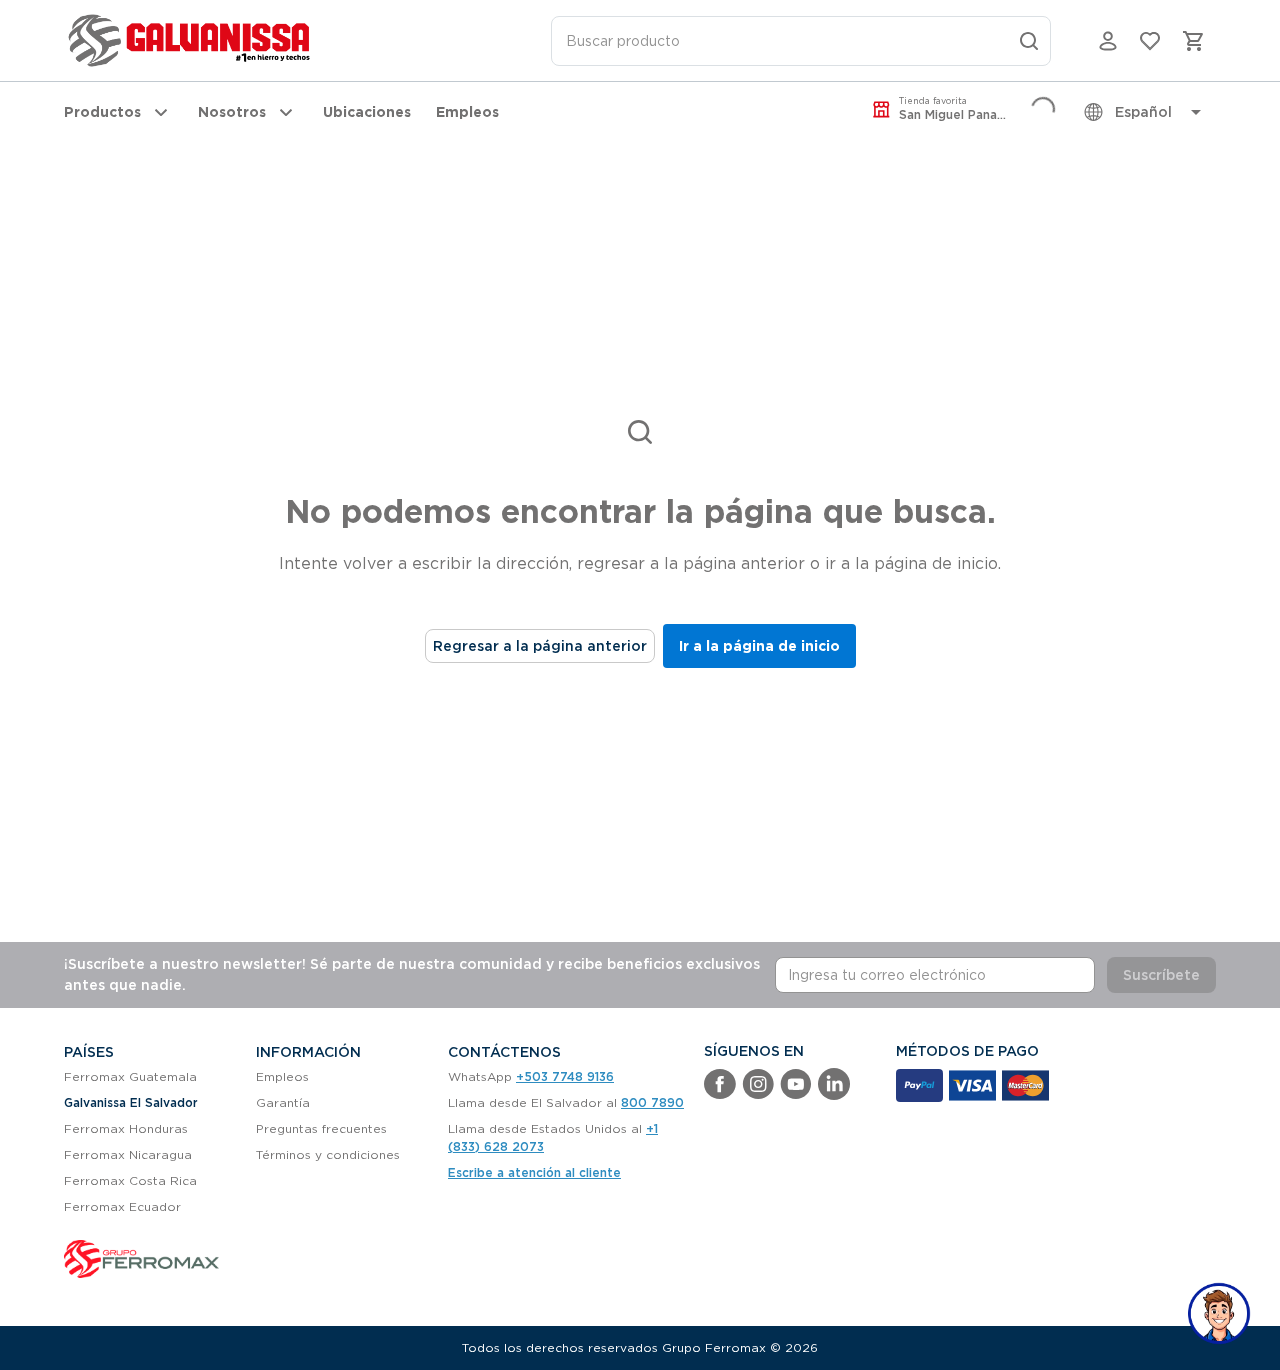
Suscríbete (1161, 975)
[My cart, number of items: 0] (1194, 41)
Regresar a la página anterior (540, 646)
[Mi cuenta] (1108, 41)
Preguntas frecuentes (321, 1128)
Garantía (283, 1102)
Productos (102, 112)
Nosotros (232, 112)
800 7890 (652, 1102)
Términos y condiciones (328, 1154)
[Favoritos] (1150, 41)
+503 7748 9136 (565, 1076)
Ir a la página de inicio (759, 646)
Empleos (467, 112)
